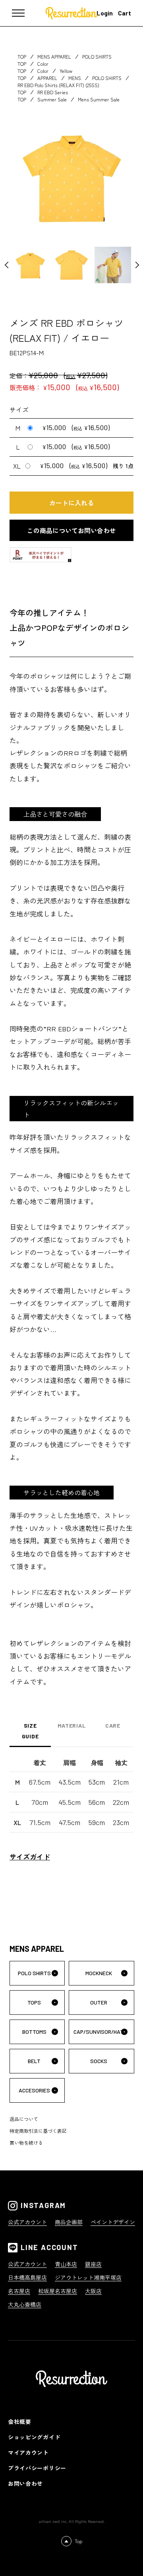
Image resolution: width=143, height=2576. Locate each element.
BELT (34, 2061)
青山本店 (66, 2264)
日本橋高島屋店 (27, 2277)
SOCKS (99, 2061)
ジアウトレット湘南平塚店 (88, 2277)
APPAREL (47, 78)
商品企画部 (69, 2222)
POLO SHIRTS (97, 56)
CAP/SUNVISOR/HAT (99, 2032)
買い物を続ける (26, 2143)
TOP (22, 56)
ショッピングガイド (34, 2437)
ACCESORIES (34, 2090)
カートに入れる (71, 503)
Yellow (66, 71)
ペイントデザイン (113, 2222)
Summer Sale (52, 99)
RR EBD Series (53, 92)
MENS (75, 78)
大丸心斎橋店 (25, 2304)
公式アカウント (27, 2222)
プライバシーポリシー (37, 2468)
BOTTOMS (34, 2032)
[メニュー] (24, 13)
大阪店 (93, 2291)
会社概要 (20, 2422)
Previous (12, 265)
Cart (125, 13)
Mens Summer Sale (99, 99)
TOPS (34, 2002)
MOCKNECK (99, 1973)
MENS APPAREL (54, 56)
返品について (24, 2119)
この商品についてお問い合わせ (71, 530)
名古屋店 (19, 2291)
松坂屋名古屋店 (58, 2291)
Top (78, 2541)
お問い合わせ (25, 2483)
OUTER (99, 2002)
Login (105, 13)
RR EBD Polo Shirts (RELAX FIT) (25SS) (58, 85)
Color (43, 64)
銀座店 (93, 2264)
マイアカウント (28, 2452)
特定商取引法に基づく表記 (38, 2131)
